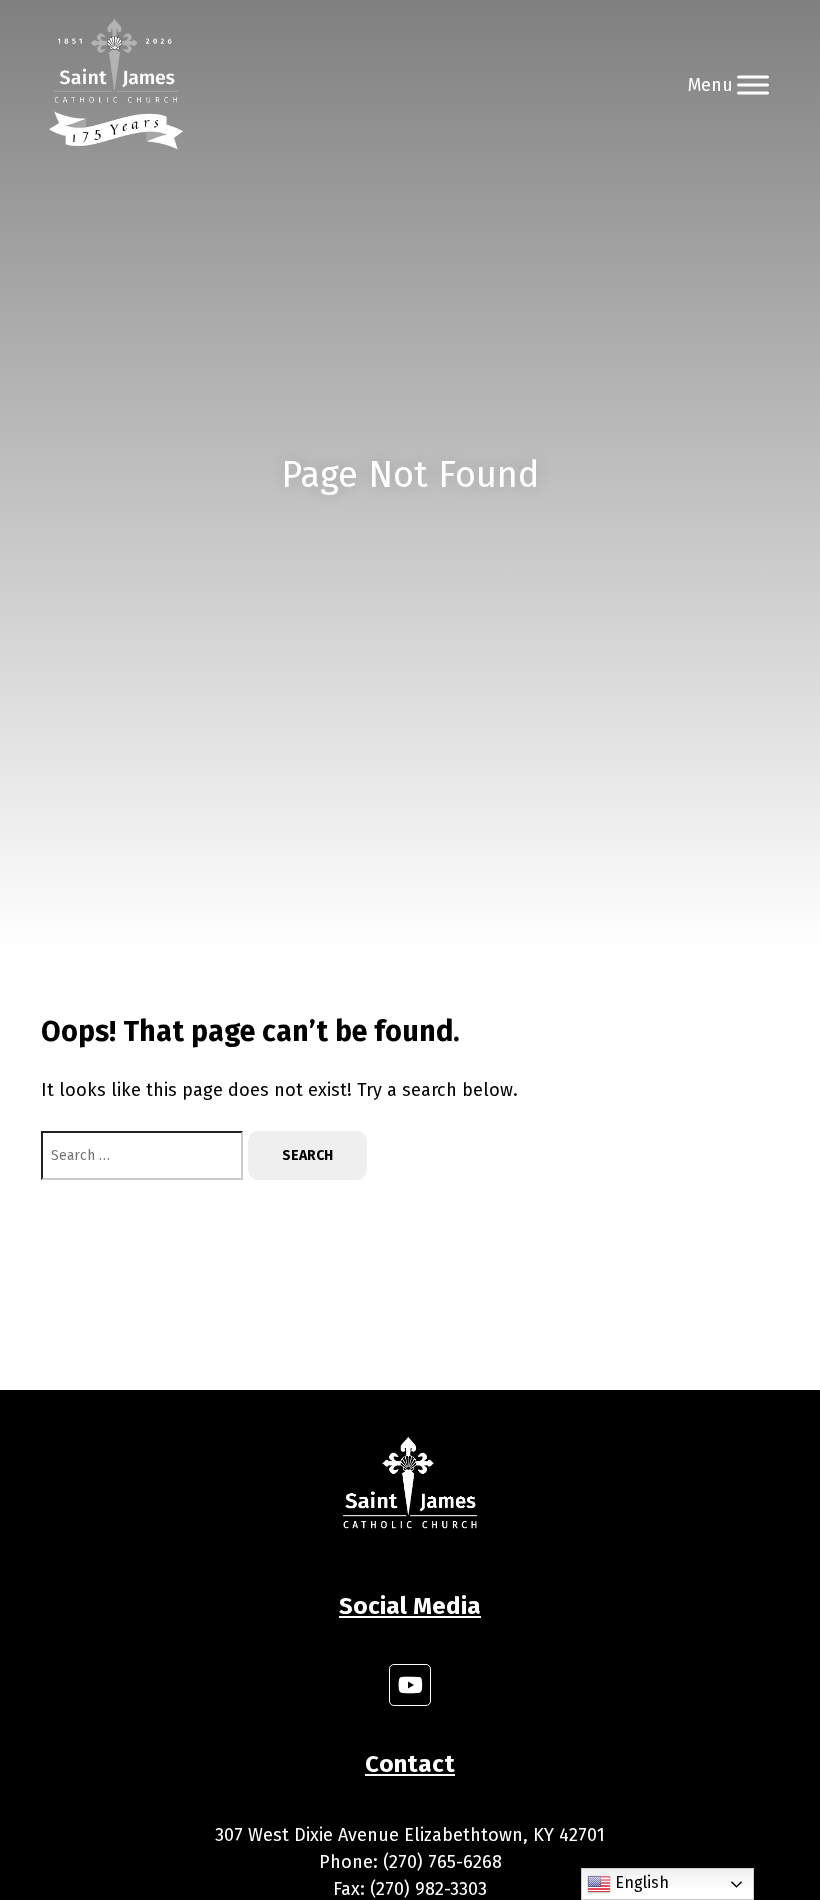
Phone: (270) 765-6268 (410, 1862)
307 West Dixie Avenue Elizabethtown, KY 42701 (410, 1835)
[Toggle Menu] (753, 84)
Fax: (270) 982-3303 (410, 1889)
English (640, 1882)
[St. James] (116, 85)
